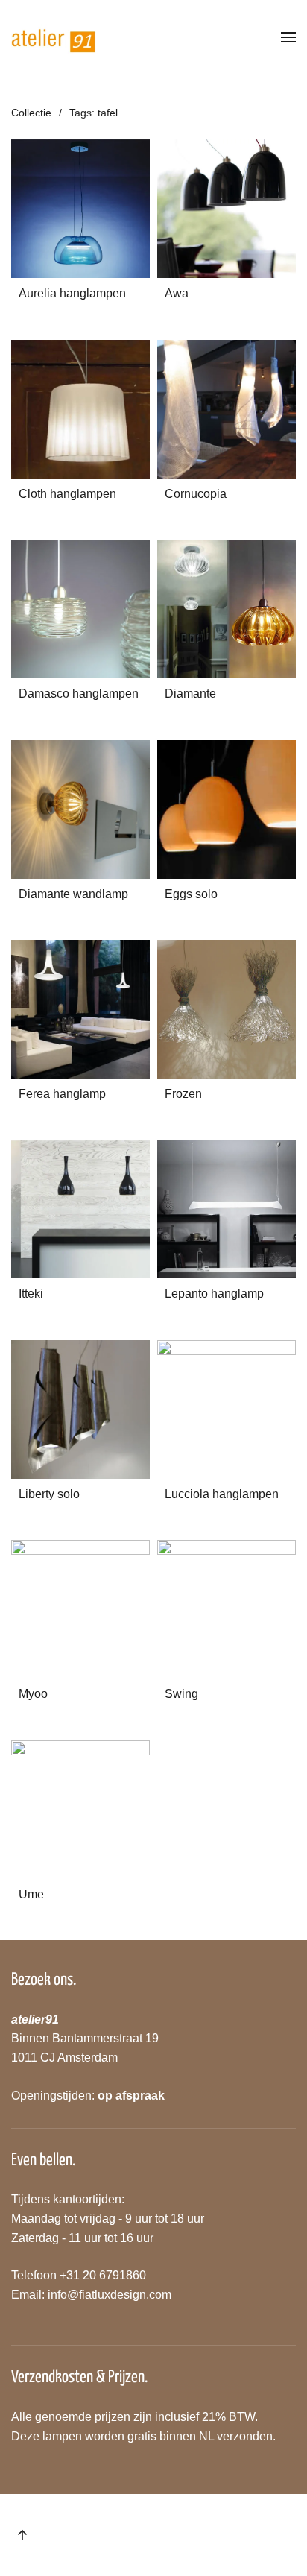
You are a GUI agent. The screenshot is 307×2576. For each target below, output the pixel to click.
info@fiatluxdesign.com (110, 2295)
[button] (288, 37)
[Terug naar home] (54, 37)
